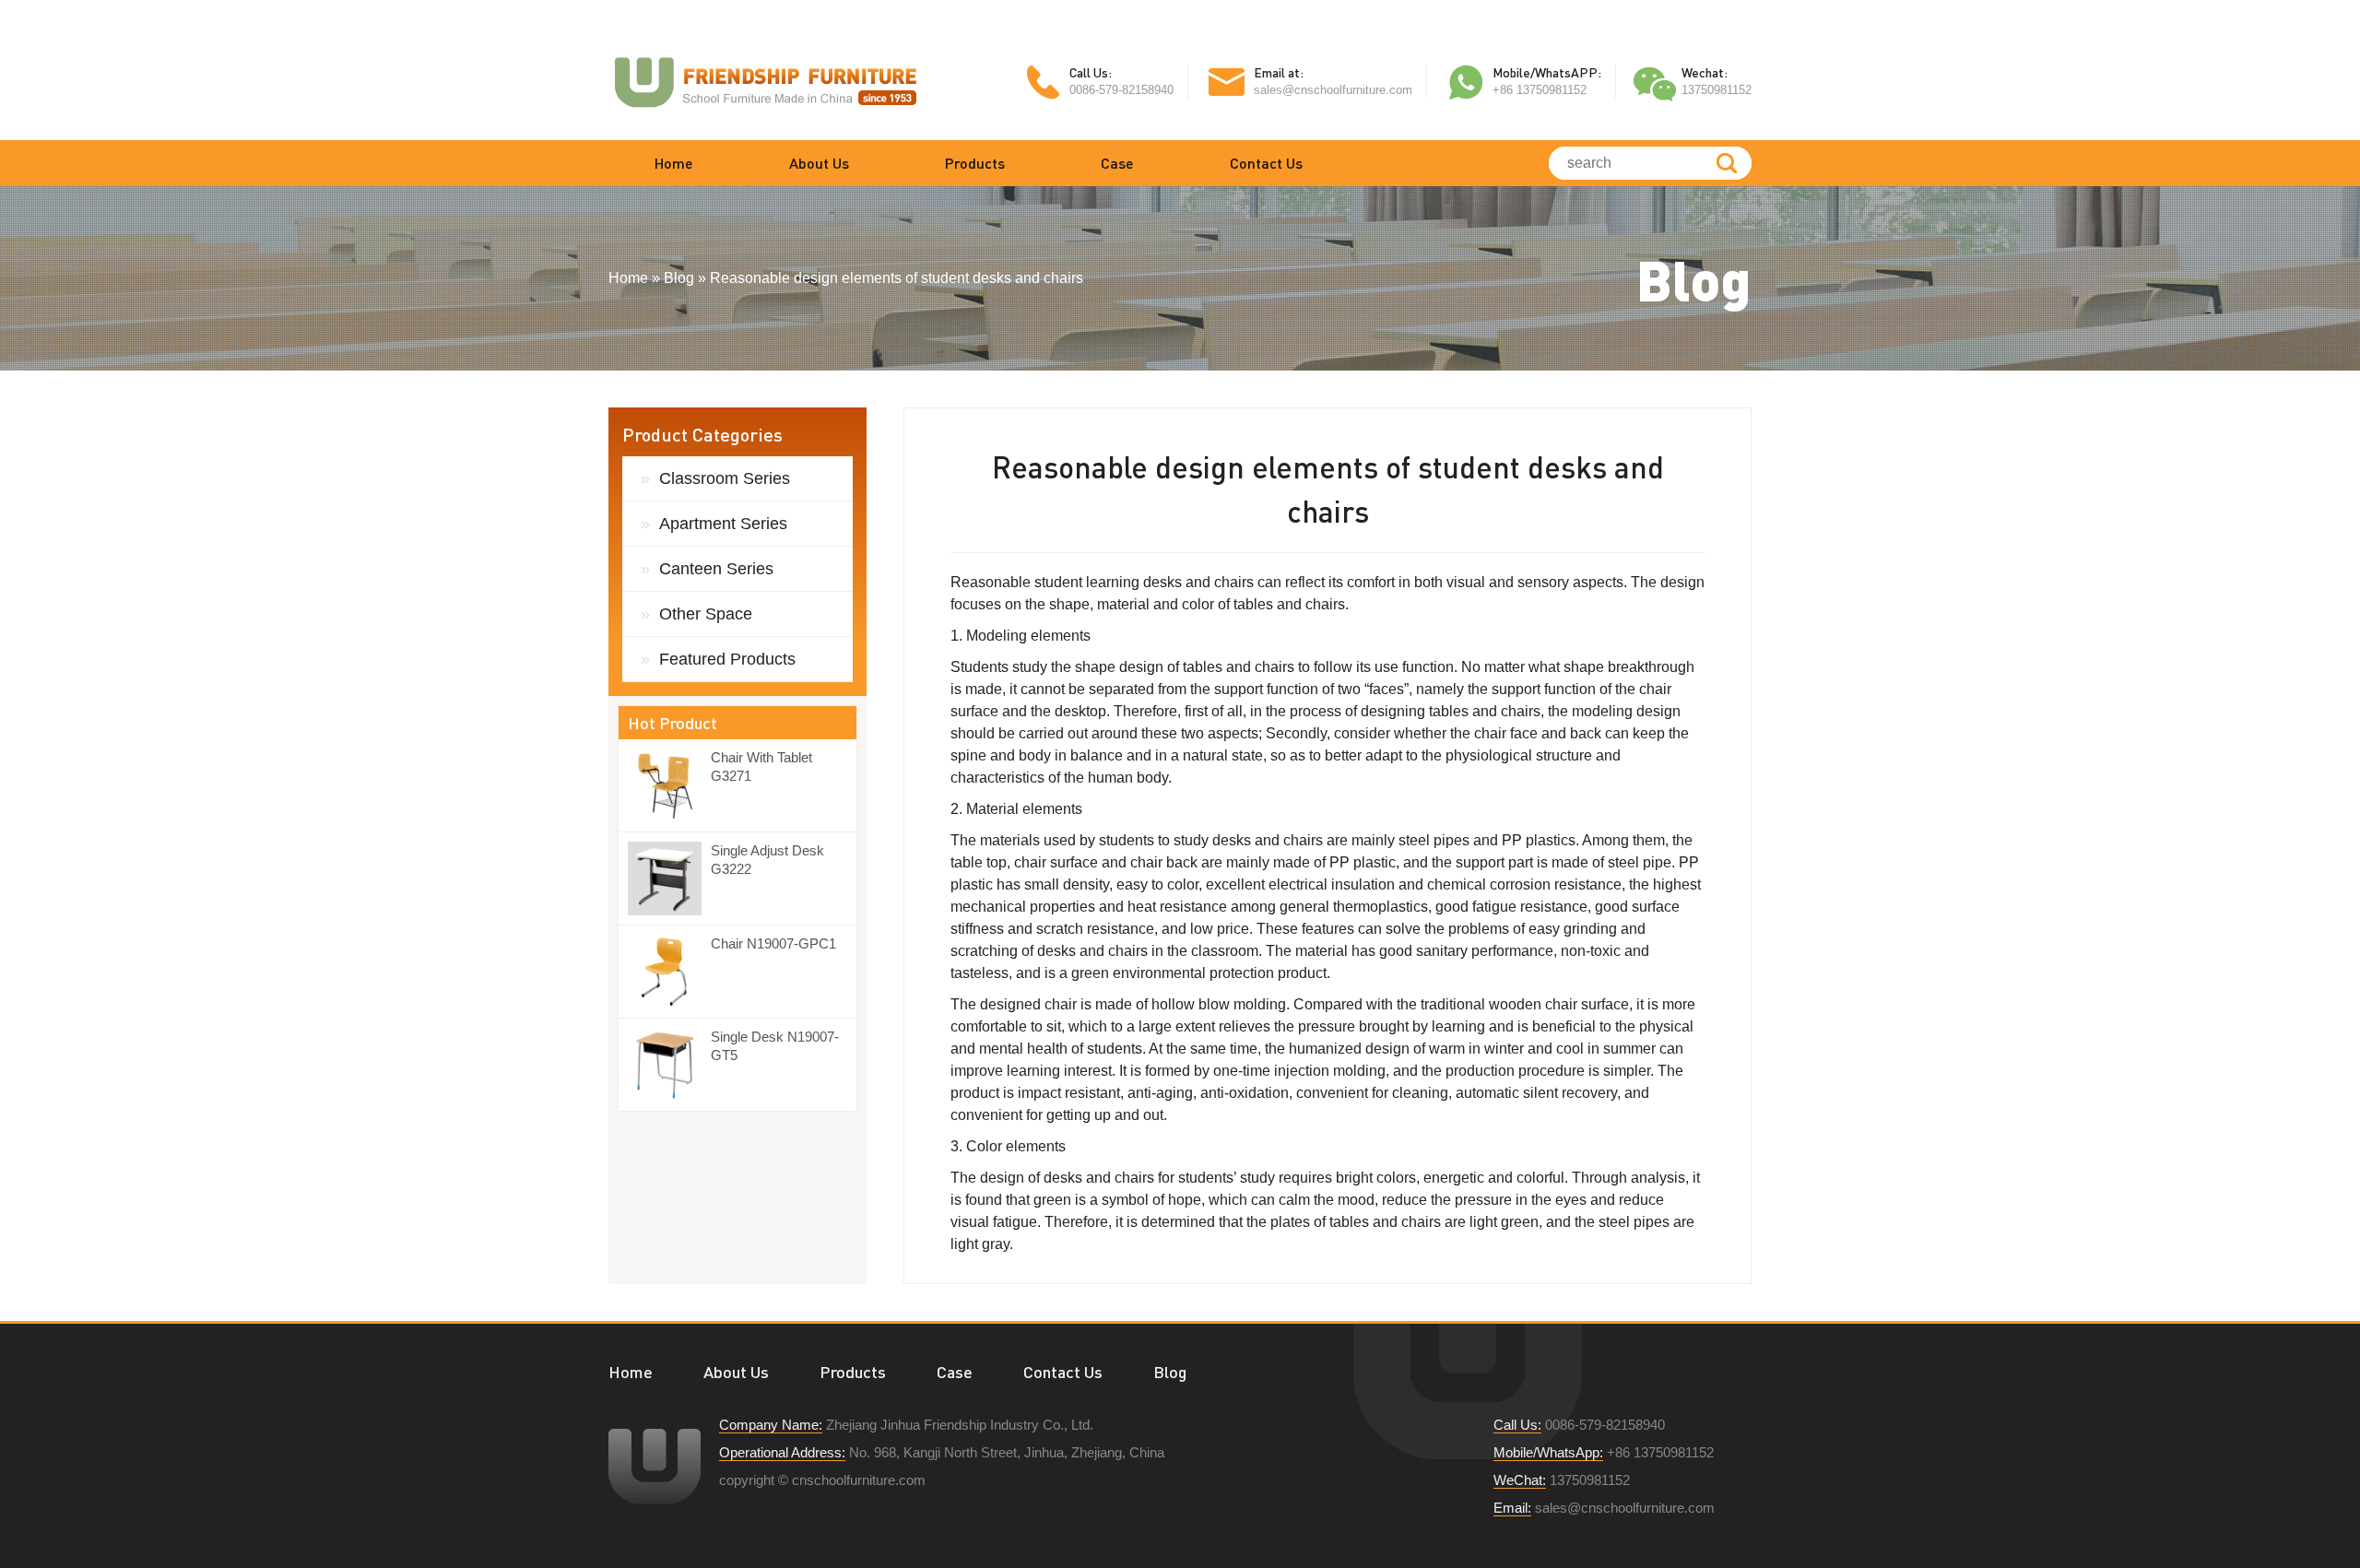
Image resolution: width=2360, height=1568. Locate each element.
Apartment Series (723, 524)
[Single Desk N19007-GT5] (669, 1065)
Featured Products (727, 659)
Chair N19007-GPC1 (773, 943)
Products (975, 163)
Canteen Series (716, 569)
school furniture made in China (765, 81)
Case (1117, 163)
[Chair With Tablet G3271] (669, 785)
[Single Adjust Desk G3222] (669, 878)
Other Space (706, 614)
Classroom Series (725, 478)
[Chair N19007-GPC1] (669, 972)
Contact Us (1266, 163)
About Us (819, 163)
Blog (1170, 1372)
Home (674, 163)
